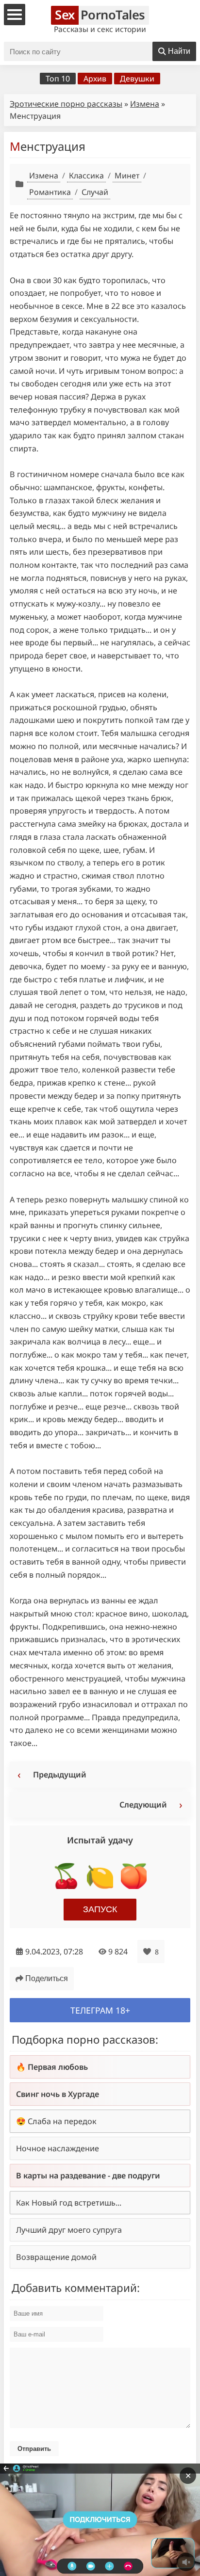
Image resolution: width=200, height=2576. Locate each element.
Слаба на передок (62, 2121)
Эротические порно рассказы (66, 104)
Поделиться (47, 1978)
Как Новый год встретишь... (69, 2203)
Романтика (50, 192)
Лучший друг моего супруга (69, 2230)
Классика (86, 176)
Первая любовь (58, 2067)
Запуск (100, 1909)
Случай (95, 192)
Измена (145, 104)
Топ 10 (58, 79)
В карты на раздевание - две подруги (88, 2176)
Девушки (137, 79)
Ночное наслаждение (58, 2148)
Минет (127, 176)
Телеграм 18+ (100, 2010)
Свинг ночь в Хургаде (58, 2094)
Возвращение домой (56, 2257)
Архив (95, 79)
